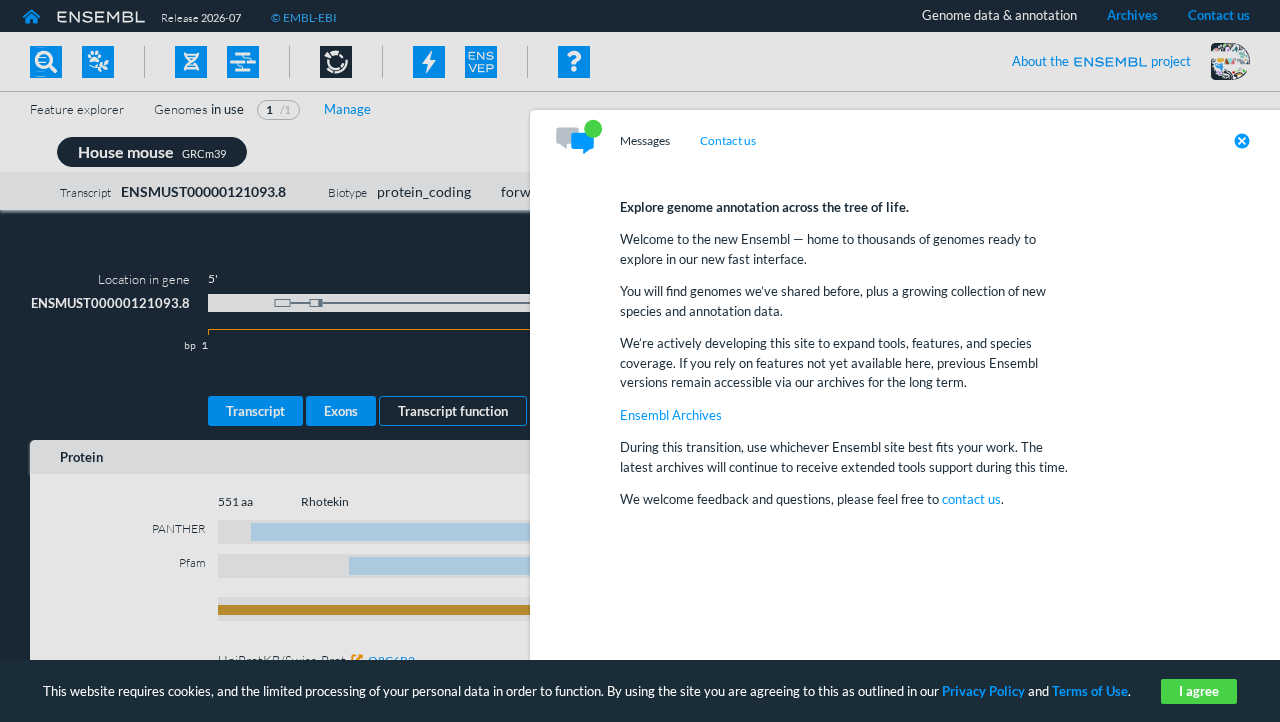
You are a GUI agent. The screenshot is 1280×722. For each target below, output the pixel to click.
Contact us (728, 141)
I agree (1199, 691)
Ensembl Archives (671, 415)
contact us (971, 499)
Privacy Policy (983, 691)
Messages (645, 141)
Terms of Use (1090, 691)
